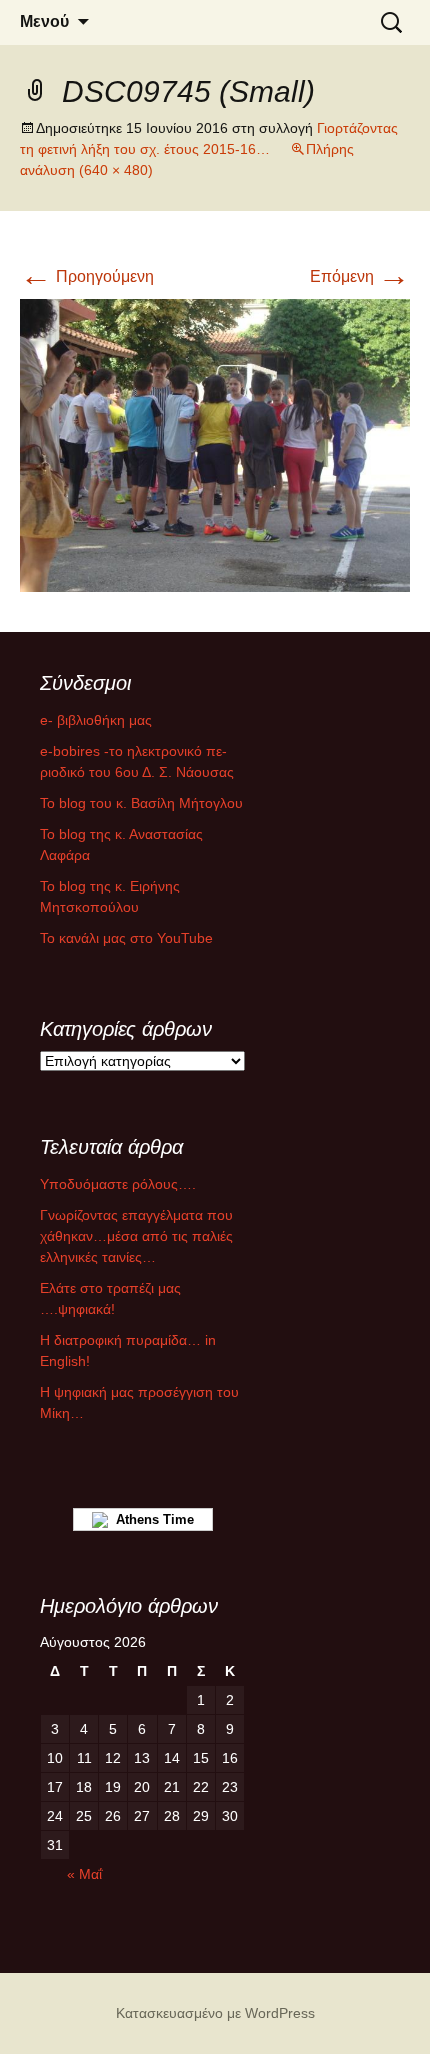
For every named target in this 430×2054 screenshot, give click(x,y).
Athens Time (151, 1519)
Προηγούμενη (87, 276)
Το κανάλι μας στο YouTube (126, 938)
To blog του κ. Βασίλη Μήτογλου (141, 803)
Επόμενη (360, 276)
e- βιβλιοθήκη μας (96, 720)
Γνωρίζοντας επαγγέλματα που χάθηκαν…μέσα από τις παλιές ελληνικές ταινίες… (136, 1236)
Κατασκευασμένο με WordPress (215, 2013)
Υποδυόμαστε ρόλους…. (118, 1184)
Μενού (44, 21)
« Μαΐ (84, 1874)
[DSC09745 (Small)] (215, 443)
